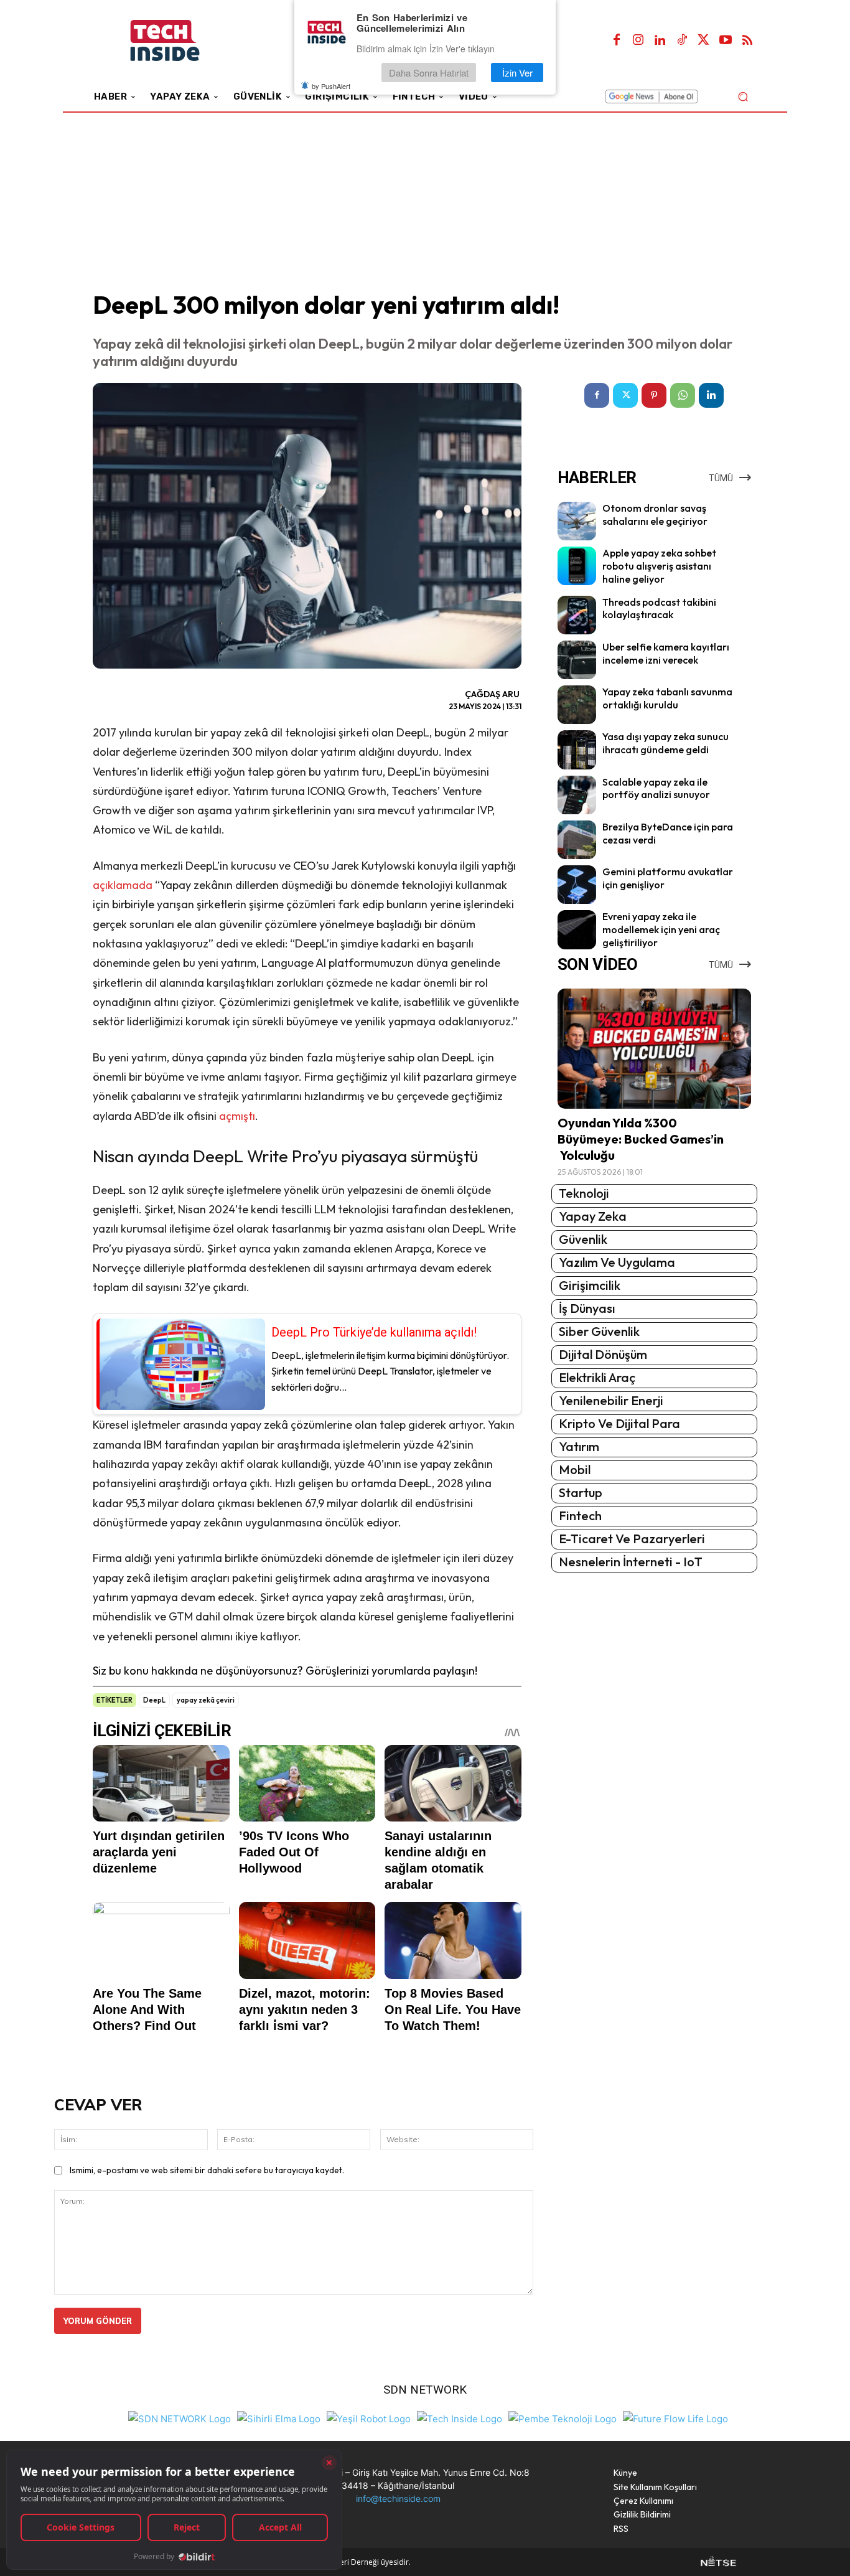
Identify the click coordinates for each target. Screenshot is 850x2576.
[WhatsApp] (683, 395)
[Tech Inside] (460, 2418)
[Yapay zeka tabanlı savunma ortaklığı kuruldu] (577, 705)
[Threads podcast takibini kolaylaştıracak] (577, 615)
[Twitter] (704, 40)
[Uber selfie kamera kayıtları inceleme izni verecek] (577, 660)
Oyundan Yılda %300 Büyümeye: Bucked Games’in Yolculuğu (641, 1139)
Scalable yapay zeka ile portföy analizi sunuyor (656, 788)
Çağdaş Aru (492, 694)
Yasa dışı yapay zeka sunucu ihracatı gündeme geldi (666, 743)
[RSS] (747, 40)
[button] (743, 96)
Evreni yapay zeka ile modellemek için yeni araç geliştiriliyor (661, 929)
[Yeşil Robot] (369, 2418)
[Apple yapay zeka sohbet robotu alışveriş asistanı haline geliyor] (577, 566)
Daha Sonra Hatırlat (429, 73)
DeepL (154, 1700)
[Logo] (182, 41)
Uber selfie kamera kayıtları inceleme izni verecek (666, 653)
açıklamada (123, 885)
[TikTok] (682, 40)
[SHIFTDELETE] (180, 2418)
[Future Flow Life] (675, 2418)
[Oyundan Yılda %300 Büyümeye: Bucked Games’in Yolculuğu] (654, 1049)
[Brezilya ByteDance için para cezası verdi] (577, 840)
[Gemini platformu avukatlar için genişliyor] (577, 885)
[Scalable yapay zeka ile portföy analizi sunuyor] (577, 795)
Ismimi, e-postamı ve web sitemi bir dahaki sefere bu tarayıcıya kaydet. (207, 2170)
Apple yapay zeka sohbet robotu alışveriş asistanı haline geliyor (659, 566)
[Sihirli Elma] (279, 2418)
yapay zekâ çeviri (206, 1700)
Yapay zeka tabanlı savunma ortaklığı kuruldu (667, 698)
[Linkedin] (660, 40)
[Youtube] (726, 40)
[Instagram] (638, 40)
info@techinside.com (398, 2498)
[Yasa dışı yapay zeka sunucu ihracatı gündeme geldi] (577, 750)
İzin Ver (517, 73)
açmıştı (237, 1116)
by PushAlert (331, 86)
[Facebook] (617, 40)
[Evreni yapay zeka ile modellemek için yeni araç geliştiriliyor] (577, 929)
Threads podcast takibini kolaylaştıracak (659, 609)
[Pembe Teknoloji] (563, 2418)
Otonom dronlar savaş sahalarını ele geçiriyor (655, 515)
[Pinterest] (654, 395)
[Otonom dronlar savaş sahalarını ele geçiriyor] (577, 521)
